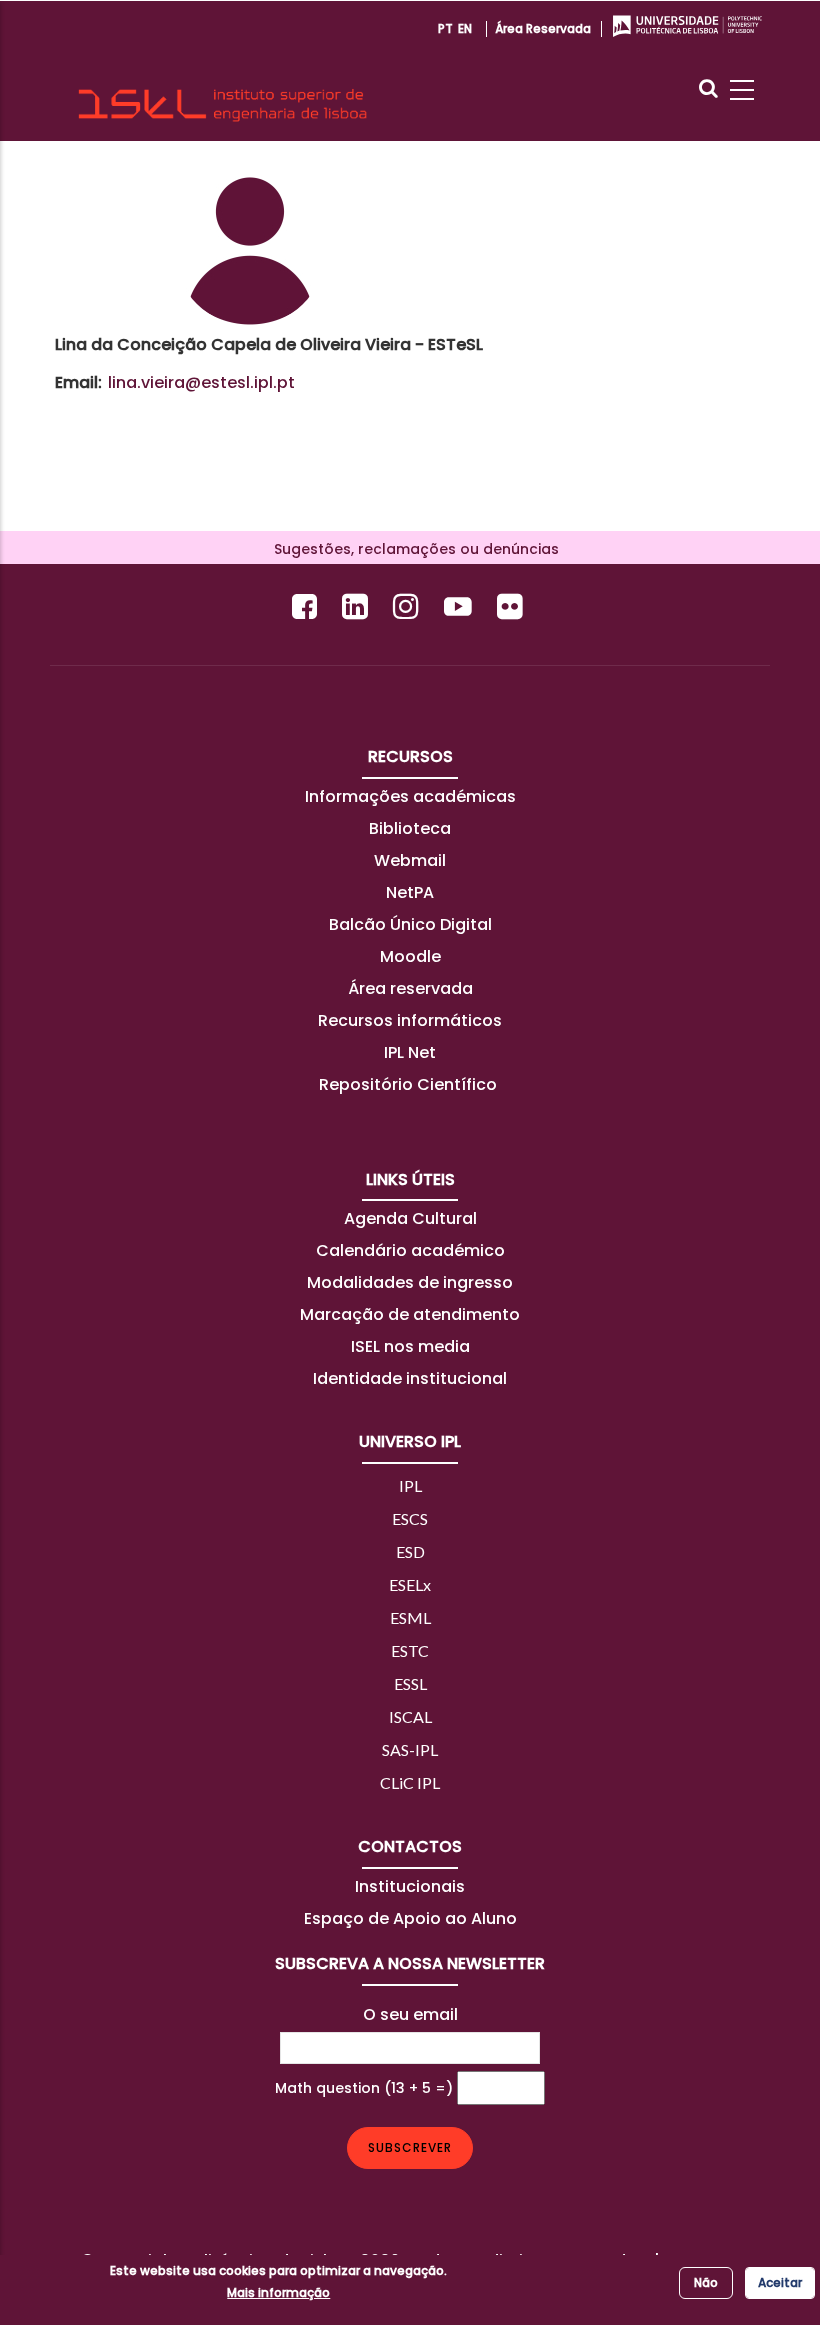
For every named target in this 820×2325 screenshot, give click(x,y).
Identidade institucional (410, 1378)
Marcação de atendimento (410, 1314)
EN (465, 28)
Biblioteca (410, 828)
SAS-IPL (410, 1749)
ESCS (410, 1518)
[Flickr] (512, 606)
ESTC (410, 1650)
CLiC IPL (410, 1782)
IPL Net (410, 1052)
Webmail (410, 860)
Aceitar (780, 2282)
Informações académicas (410, 796)
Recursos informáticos (410, 1020)
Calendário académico (410, 1250)
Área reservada (543, 28)
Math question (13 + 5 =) (364, 2088)
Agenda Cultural (410, 1218)
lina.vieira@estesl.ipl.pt (201, 382)
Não (706, 2282)
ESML (410, 1617)
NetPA (410, 892)
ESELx (410, 1584)
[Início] (222, 71)
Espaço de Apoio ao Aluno (410, 1918)
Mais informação (278, 2292)
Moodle (410, 956)
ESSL (410, 1683)
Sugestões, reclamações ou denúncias (410, 549)
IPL (410, 1485)
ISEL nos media (410, 1346)
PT (445, 28)
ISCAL (410, 1716)
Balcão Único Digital (410, 924)
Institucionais (410, 1886)
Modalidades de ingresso (410, 1282)
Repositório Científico (410, 1084)
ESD (410, 1551)
